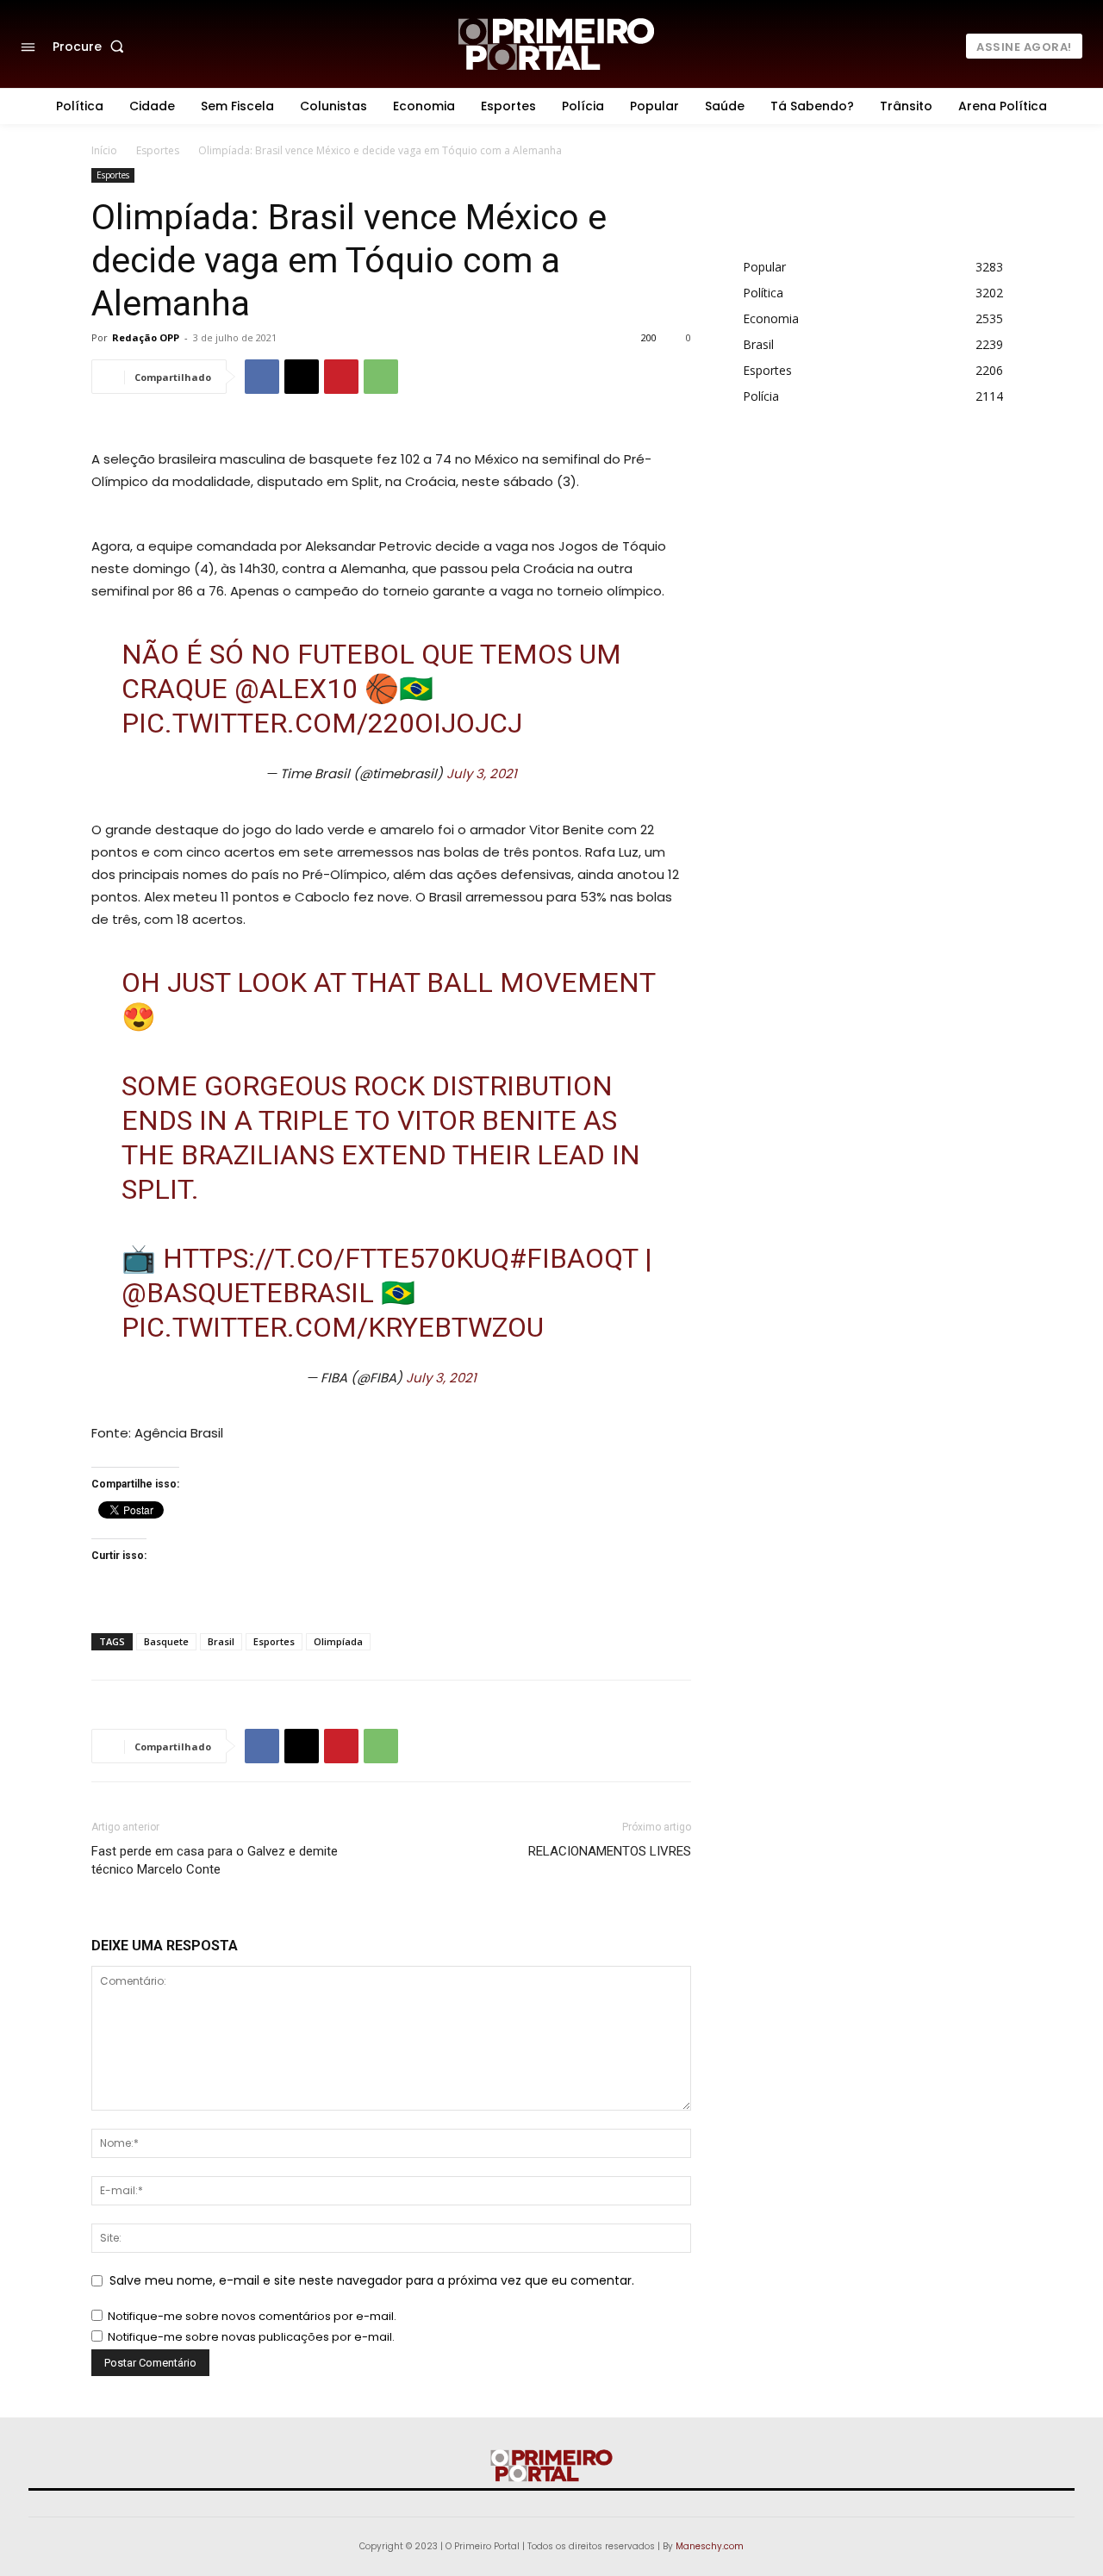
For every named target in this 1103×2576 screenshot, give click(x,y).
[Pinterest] (341, 377)
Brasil (221, 1641)
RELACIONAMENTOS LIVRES (610, 1851)
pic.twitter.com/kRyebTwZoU (333, 1327)
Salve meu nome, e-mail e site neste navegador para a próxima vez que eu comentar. (372, 2280)
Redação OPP (146, 337)
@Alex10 (296, 689)
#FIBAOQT (573, 1258)
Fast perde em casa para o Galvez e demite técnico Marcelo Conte (215, 1860)
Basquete (166, 1641)
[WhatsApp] (381, 377)
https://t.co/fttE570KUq (336, 1258)
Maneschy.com (710, 2546)
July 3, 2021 (482, 773)
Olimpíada (338, 1641)
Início (104, 150)
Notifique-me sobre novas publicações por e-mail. (251, 2337)
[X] (302, 377)
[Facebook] (262, 377)
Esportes (158, 150)
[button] (92, 47)
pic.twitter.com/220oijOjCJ (322, 723)
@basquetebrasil (248, 1293)
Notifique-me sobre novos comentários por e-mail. (252, 2316)
